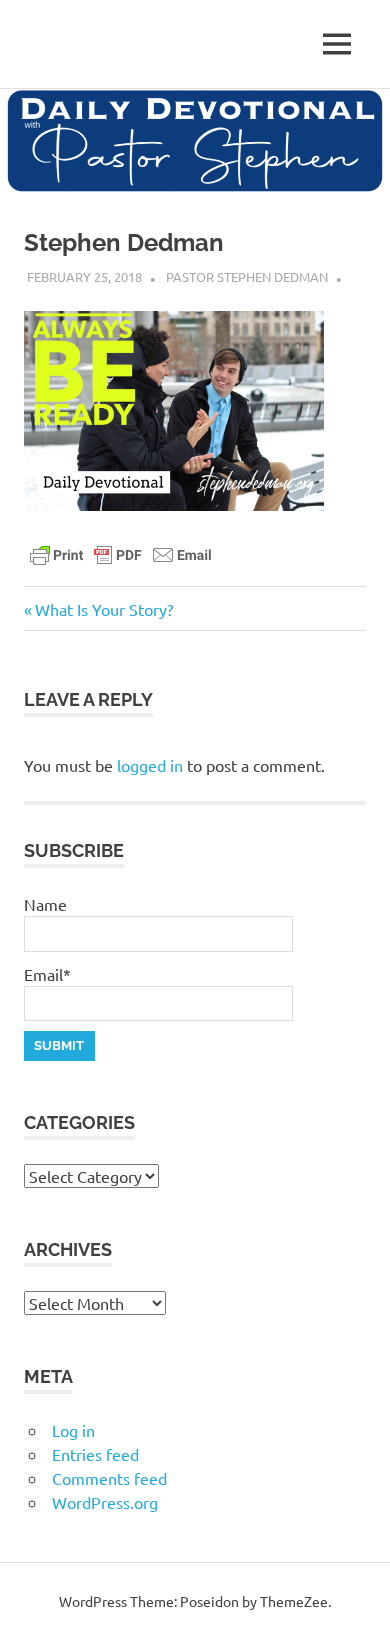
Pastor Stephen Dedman (247, 276)
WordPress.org (105, 1502)
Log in (73, 1430)
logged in (150, 765)
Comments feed (109, 1478)
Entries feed (95, 1454)
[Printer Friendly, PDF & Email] (121, 553)
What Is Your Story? (103, 609)
